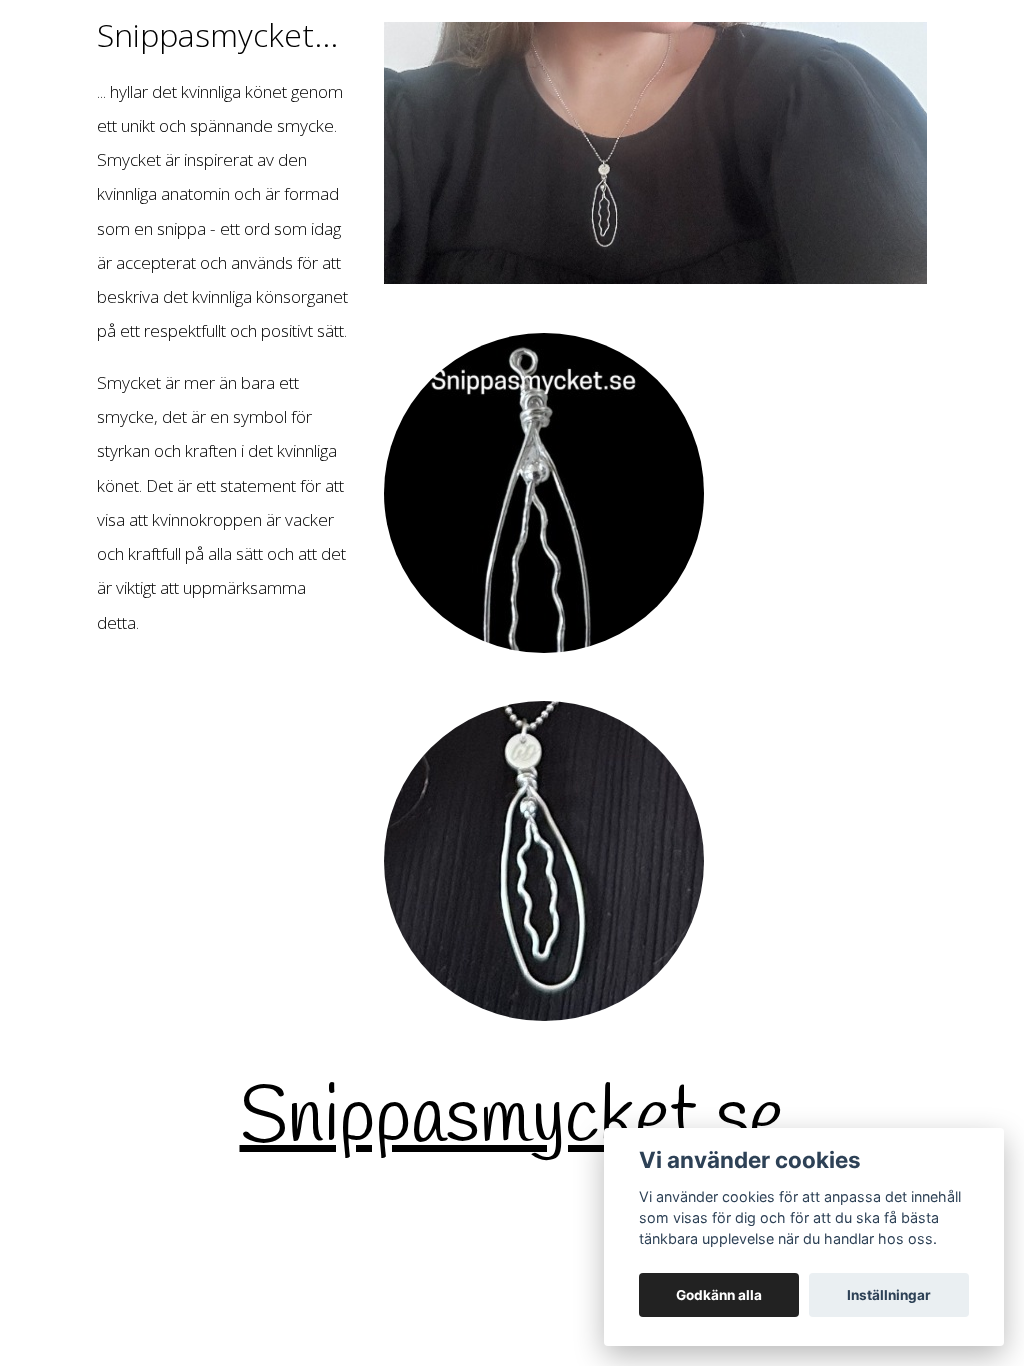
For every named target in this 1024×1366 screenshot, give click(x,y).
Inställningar (889, 1295)
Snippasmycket (469, 1120)
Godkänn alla (719, 1295)
